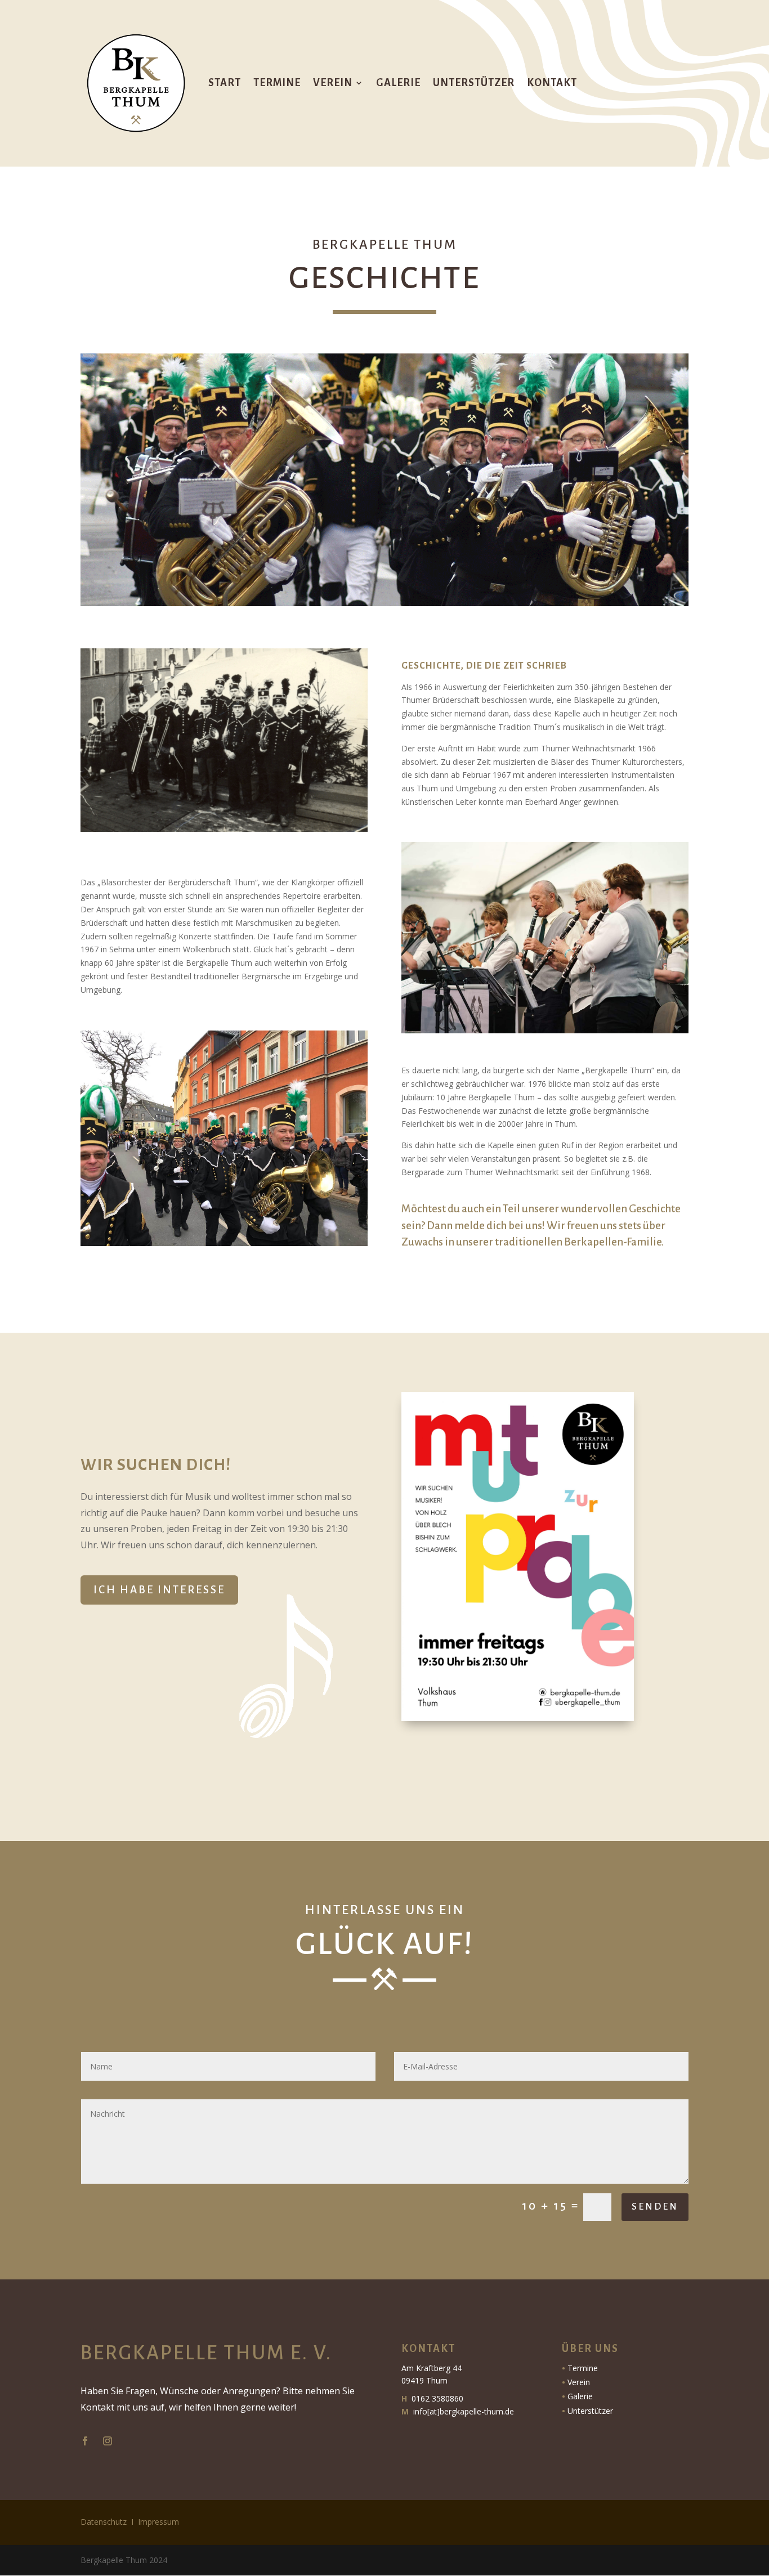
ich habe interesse (159, 1590)
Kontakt (552, 83)
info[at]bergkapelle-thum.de (464, 2411)
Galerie (398, 83)
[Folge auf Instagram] (108, 2441)
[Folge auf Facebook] (85, 2441)
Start (225, 83)
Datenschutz (104, 2522)
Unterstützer (474, 83)
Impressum (158, 2522)
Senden (655, 2207)
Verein (333, 83)
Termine (277, 83)
